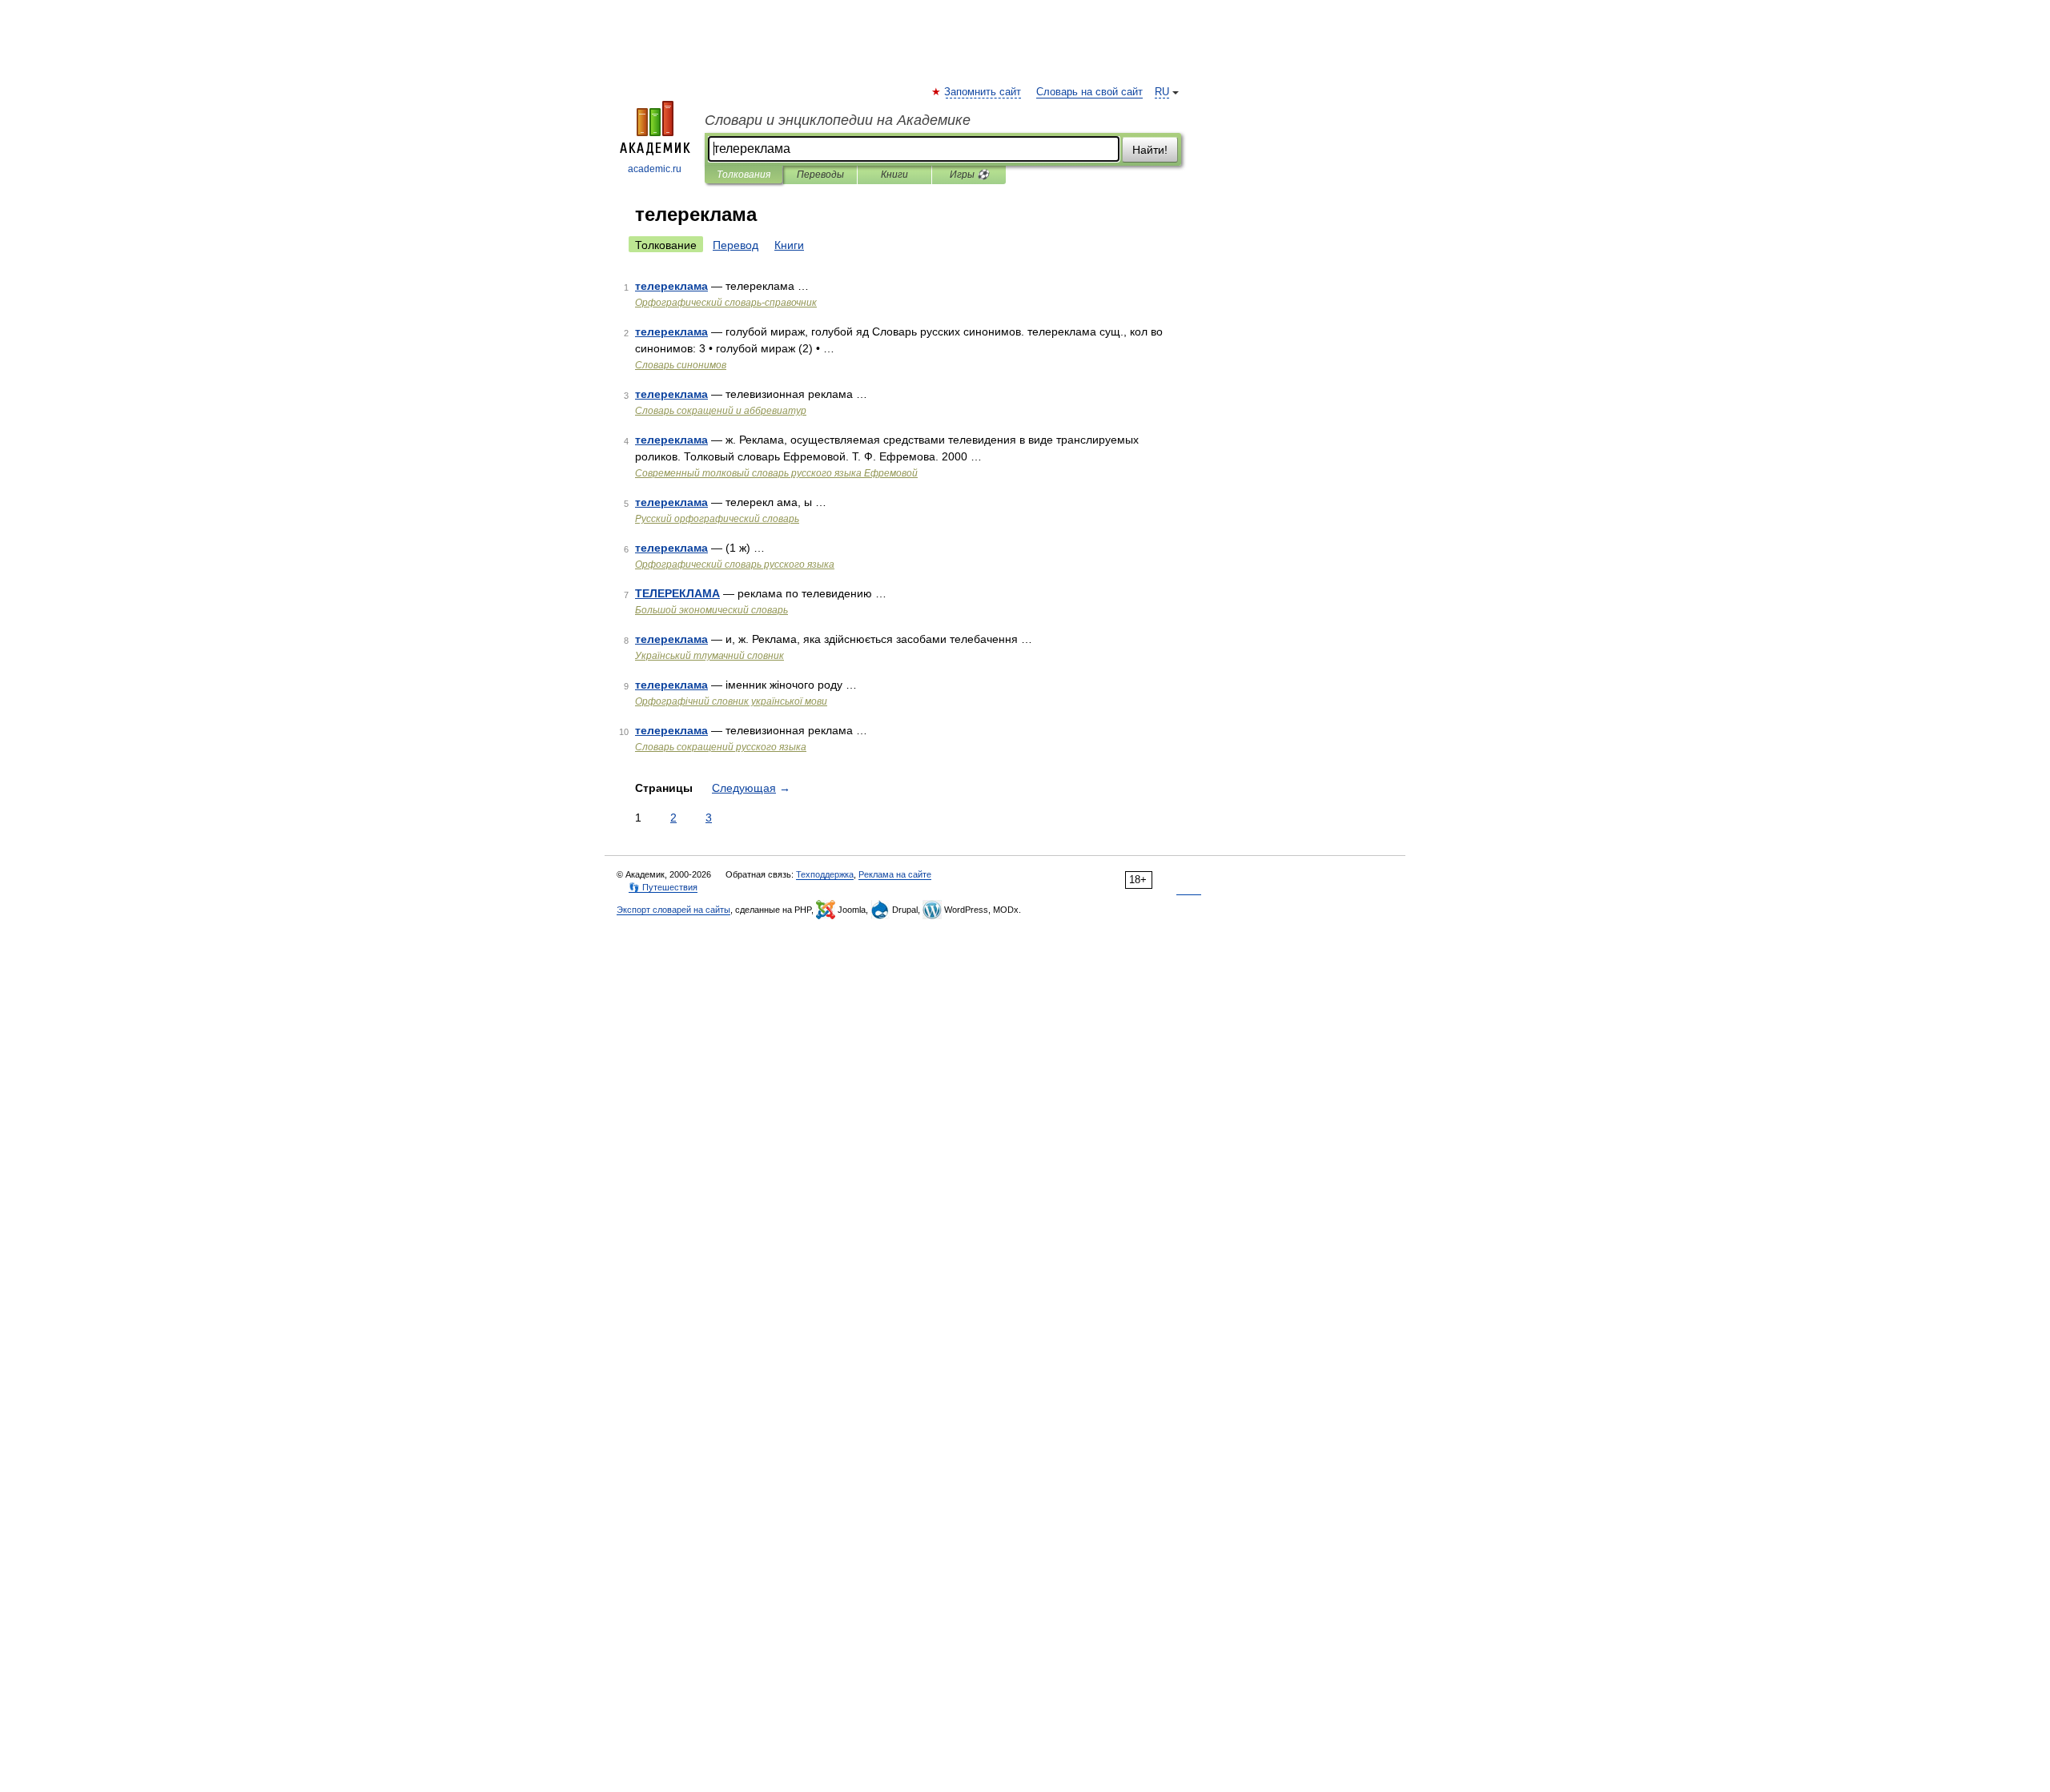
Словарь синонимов (681, 365)
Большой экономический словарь (711, 610)
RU (1162, 92)
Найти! (1150, 150)
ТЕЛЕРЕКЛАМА (677, 593)
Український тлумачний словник (709, 656)
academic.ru (655, 169)
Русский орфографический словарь (717, 519)
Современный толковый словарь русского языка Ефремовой (776, 473)
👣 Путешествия (663, 887)
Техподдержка (825, 874)
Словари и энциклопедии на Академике (838, 120)
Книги (894, 175)
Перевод (736, 245)
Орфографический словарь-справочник (726, 303)
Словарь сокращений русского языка (721, 747)
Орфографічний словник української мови (731, 701)
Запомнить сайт (983, 92)
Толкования (744, 175)
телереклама (671, 286)
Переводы (820, 175)
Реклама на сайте (895, 874)
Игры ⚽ (969, 175)
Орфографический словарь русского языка (735, 565)
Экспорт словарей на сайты (673, 910)
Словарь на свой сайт (1089, 92)
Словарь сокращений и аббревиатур (721, 411)
